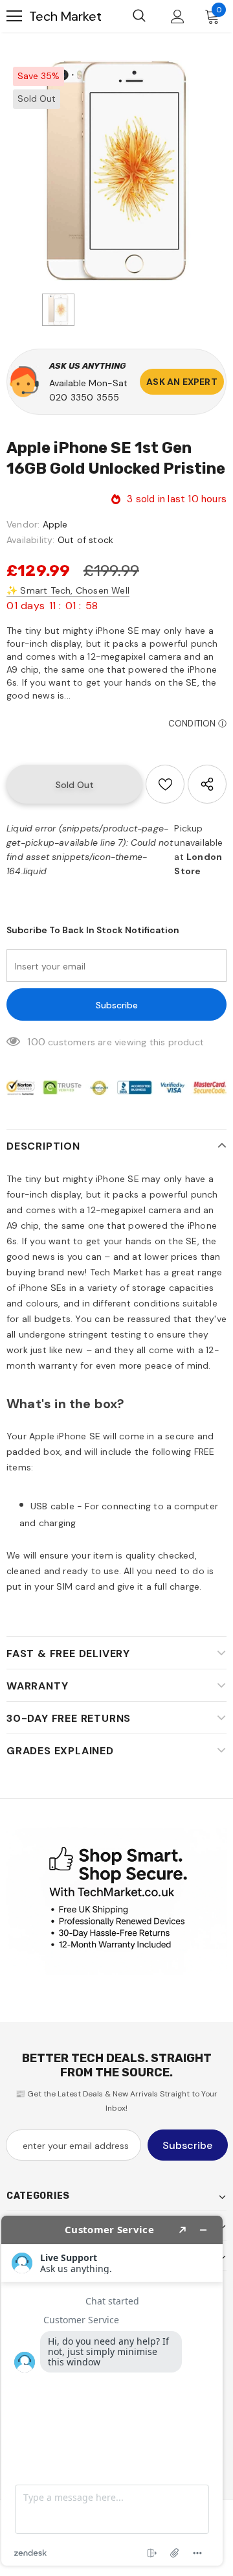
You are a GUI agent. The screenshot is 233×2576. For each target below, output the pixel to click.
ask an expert (182, 382)
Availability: (31, 540)
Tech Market (65, 16)
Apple (55, 524)
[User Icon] (178, 17)
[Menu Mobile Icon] (14, 16)
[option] (116, 170)
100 (36, 1042)
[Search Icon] (139, 16)
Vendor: (23, 524)
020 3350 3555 (84, 397)
